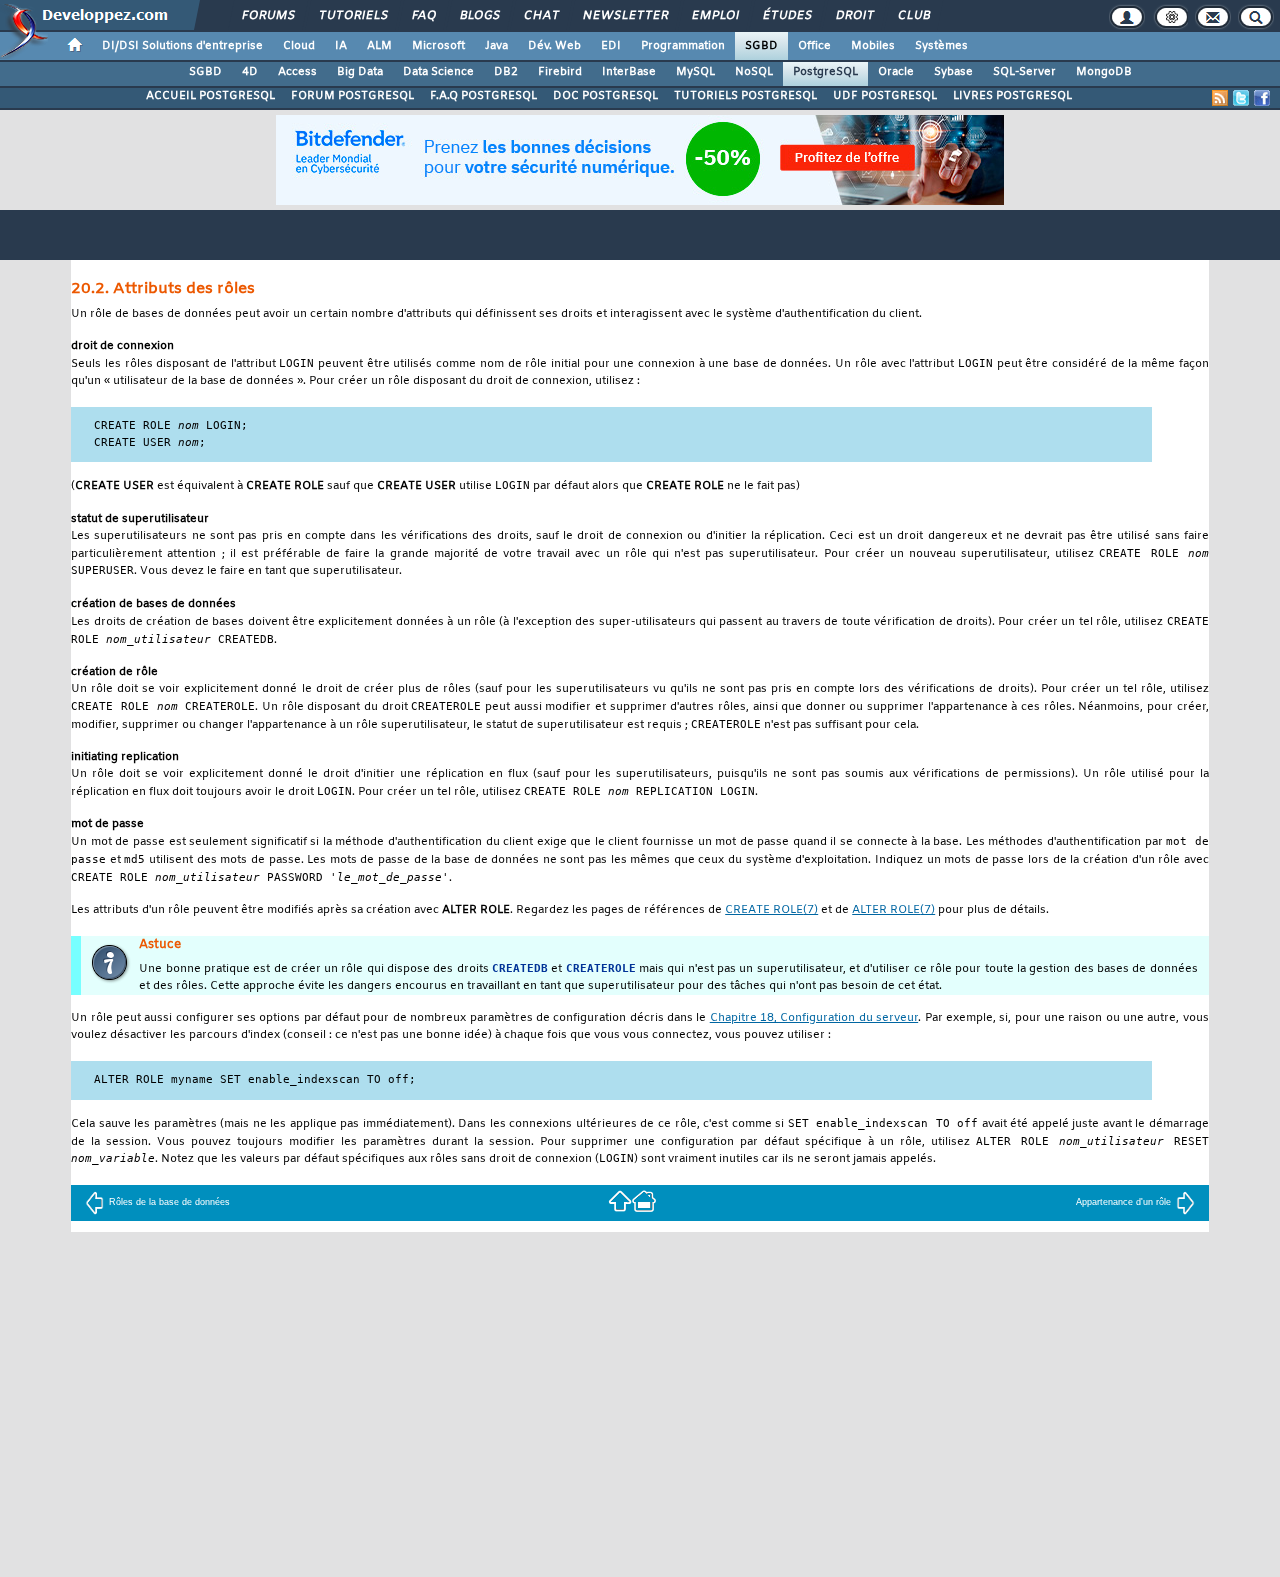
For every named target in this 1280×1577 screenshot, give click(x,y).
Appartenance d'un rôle (1123, 1202)
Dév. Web (554, 46)
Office (814, 46)
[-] (644, 1200)
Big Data (360, 72)
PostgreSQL (825, 72)
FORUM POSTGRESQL (352, 96)
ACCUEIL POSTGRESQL (210, 96)
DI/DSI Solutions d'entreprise (182, 46)
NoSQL (754, 72)
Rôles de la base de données (169, 1202)
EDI (611, 46)
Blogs (479, 16)
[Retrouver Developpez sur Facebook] (1262, 98)
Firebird (560, 72)
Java (496, 46)
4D (250, 72)
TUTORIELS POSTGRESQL (745, 96)
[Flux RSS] (1220, 98)
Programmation (683, 46)
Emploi (714, 16)
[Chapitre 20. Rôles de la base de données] (620, 1200)
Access (297, 72)
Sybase (953, 72)
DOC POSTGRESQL (605, 96)
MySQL (695, 72)
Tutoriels (352, 16)
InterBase (629, 72)
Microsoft (438, 46)
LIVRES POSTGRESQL (1012, 96)
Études (786, 16)
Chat (540, 16)
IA (341, 46)
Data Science (438, 72)
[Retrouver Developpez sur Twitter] (1241, 98)
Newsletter (624, 16)
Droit (854, 16)
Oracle (896, 72)
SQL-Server (1024, 72)
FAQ (423, 16)
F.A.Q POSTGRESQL (483, 96)
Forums (267, 16)
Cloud (299, 46)
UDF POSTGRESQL (885, 96)
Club (913, 16)
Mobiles (873, 46)
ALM (379, 46)
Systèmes (941, 46)
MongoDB (1104, 72)
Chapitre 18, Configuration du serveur (814, 1018)
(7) (771, 910)
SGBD (761, 46)
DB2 (506, 72)
